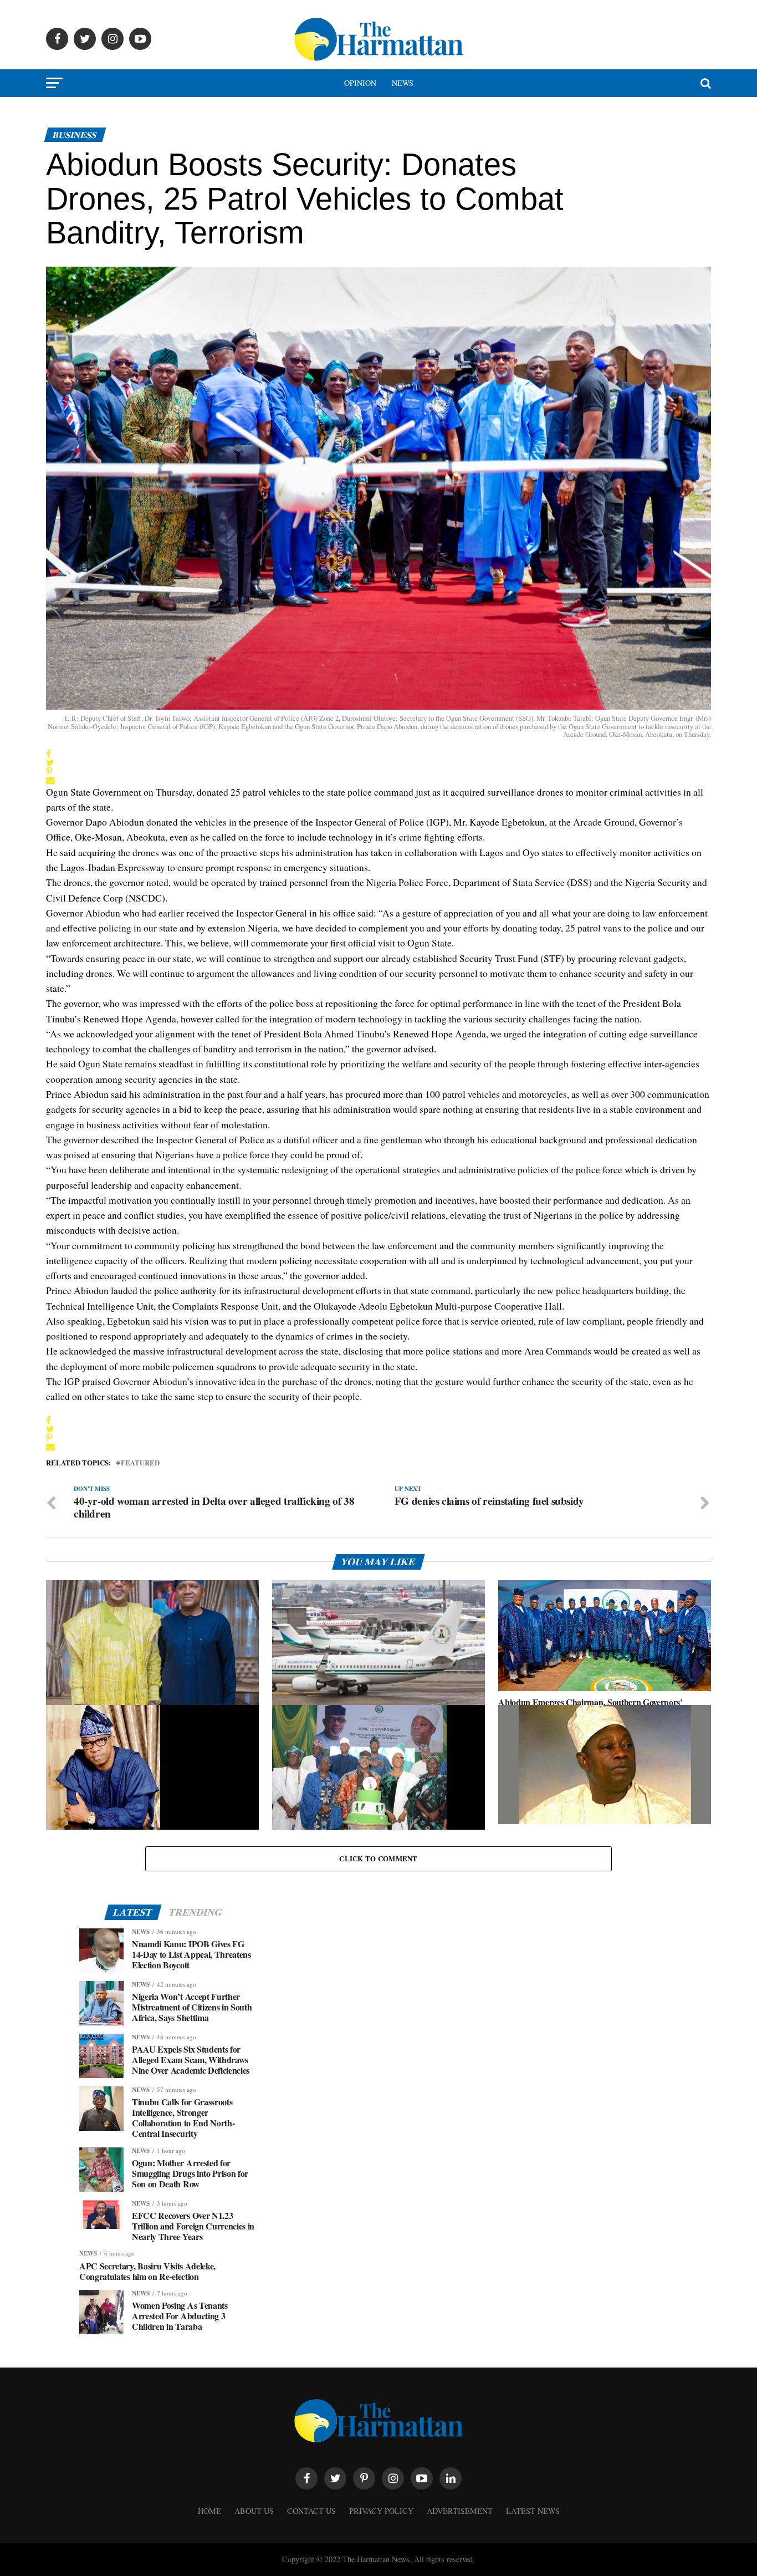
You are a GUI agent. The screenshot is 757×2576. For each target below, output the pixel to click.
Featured (140, 1463)
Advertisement (460, 2511)
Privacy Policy (381, 2511)
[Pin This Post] (50, 771)
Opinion (360, 83)
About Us (254, 2511)
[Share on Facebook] (50, 754)
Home (209, 2511)
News (403, 83)
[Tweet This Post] (50, 762)
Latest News (533, 2511)
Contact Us (311, 2511)
